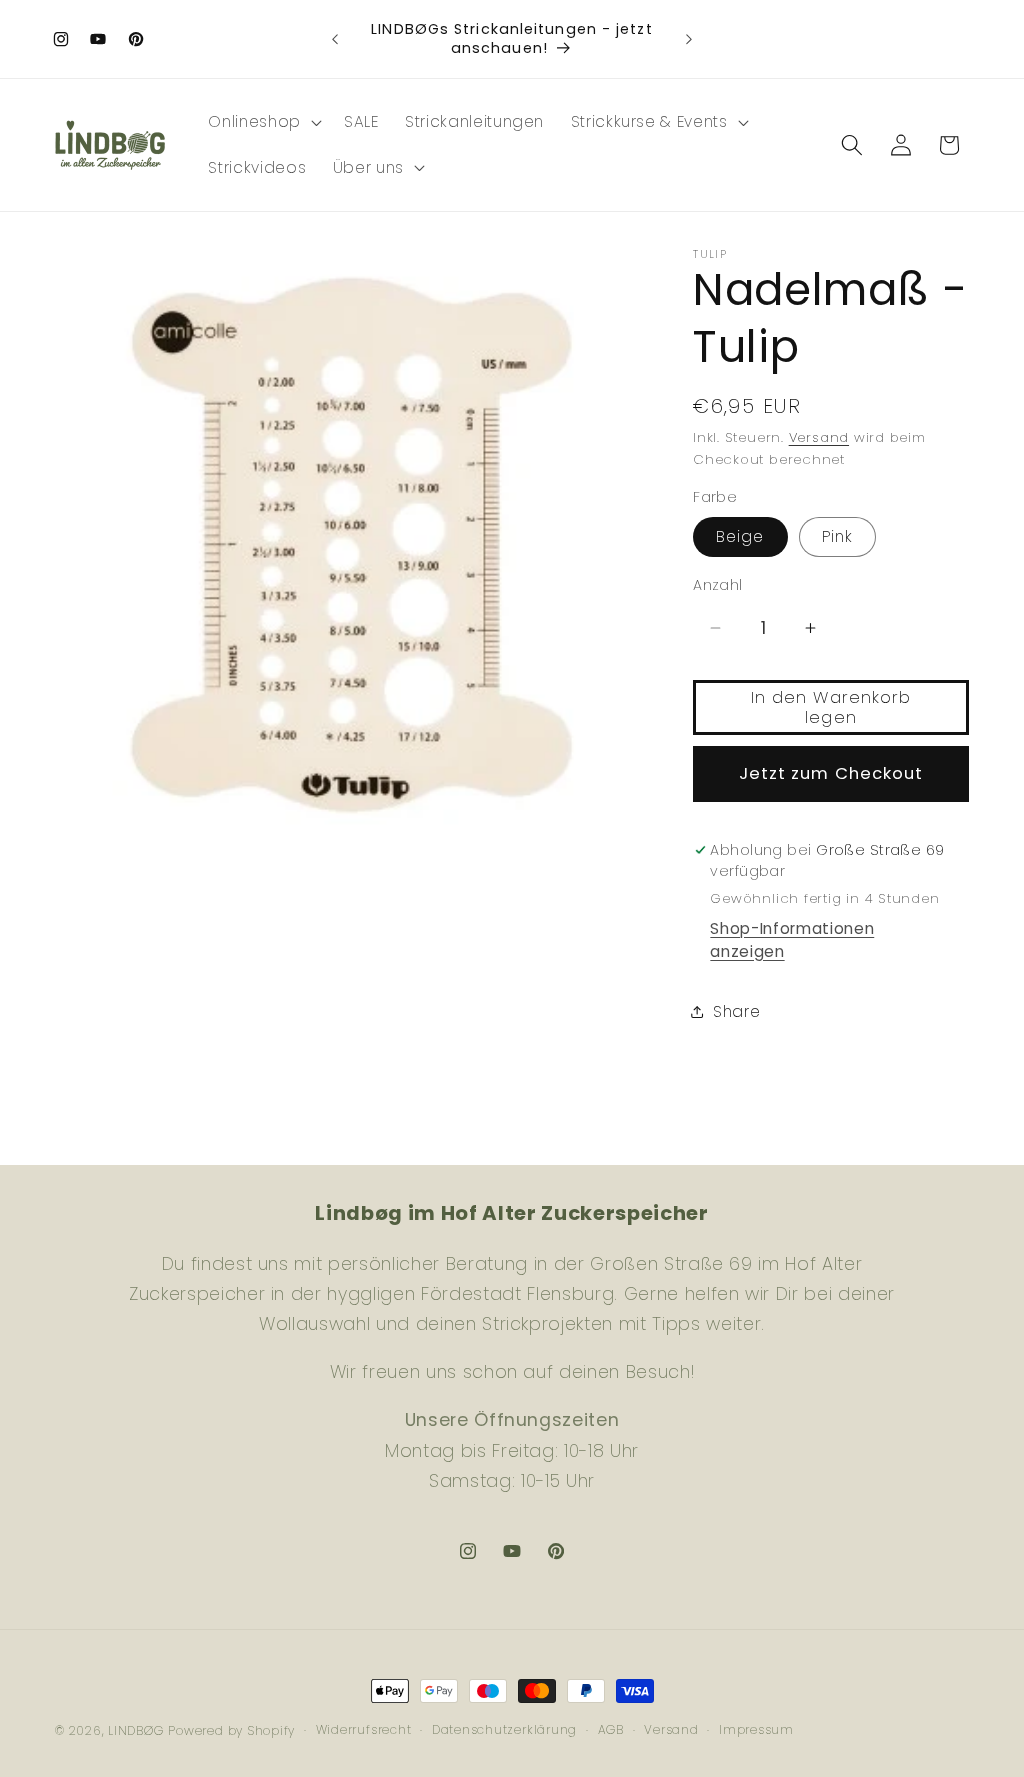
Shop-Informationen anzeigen (792, 940)
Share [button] (736, 1011)
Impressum (756, 1729)
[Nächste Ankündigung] (689, 39)
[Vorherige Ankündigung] (335, 39)
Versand (819, 437)
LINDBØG (135, 1730)
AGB (611, 1729)
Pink (837, 536)
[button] (262, 122)
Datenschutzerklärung (504, 1729)
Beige (740, 536)
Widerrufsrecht (364, 1729)
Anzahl (718, 585)
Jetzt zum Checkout (831, 773)
